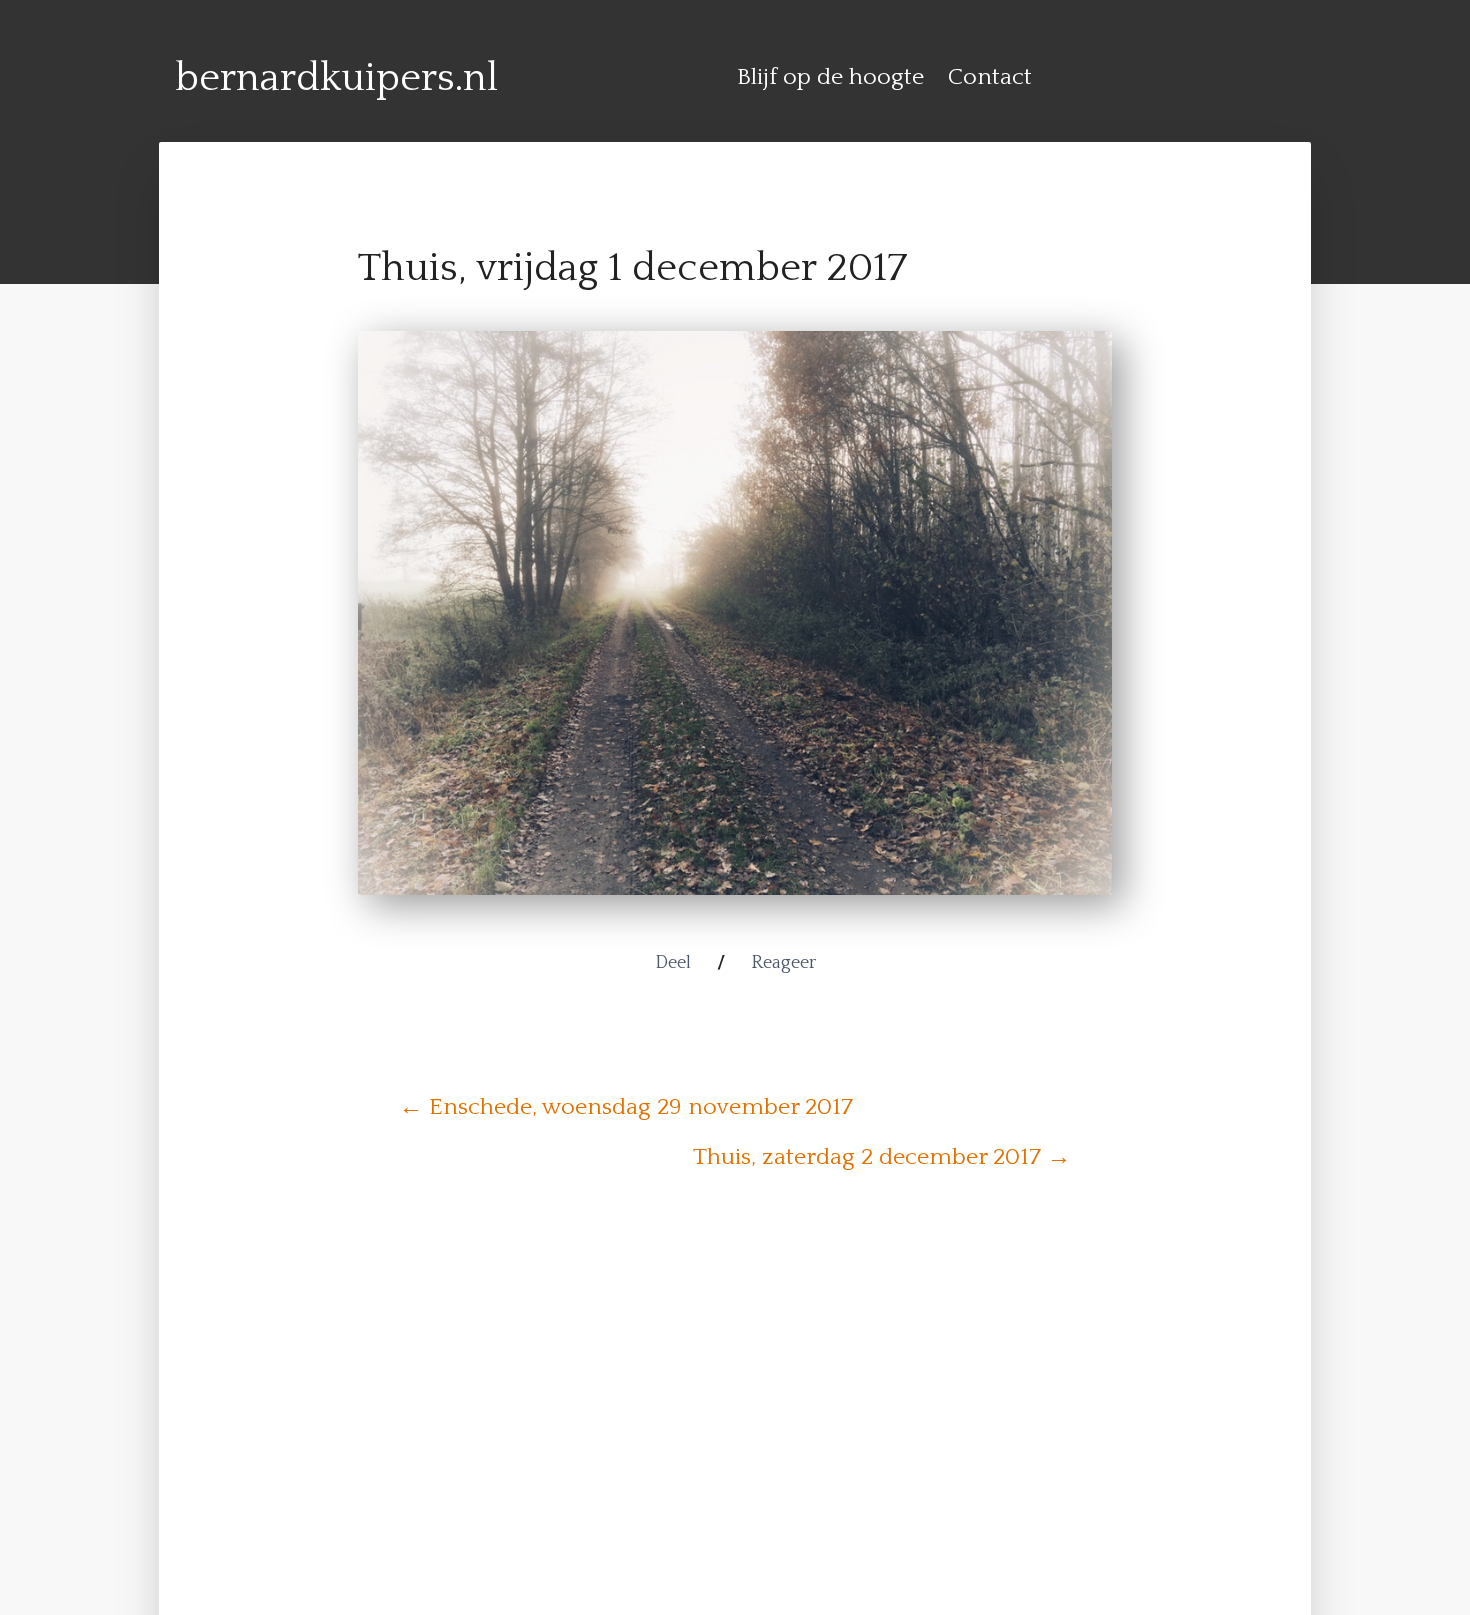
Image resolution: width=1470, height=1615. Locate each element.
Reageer (783, 963)
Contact (990, 77)
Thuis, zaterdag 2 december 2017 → (882, 1157)
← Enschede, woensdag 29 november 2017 (626, 1107)
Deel (673, 963)
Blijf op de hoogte (830, 77)
